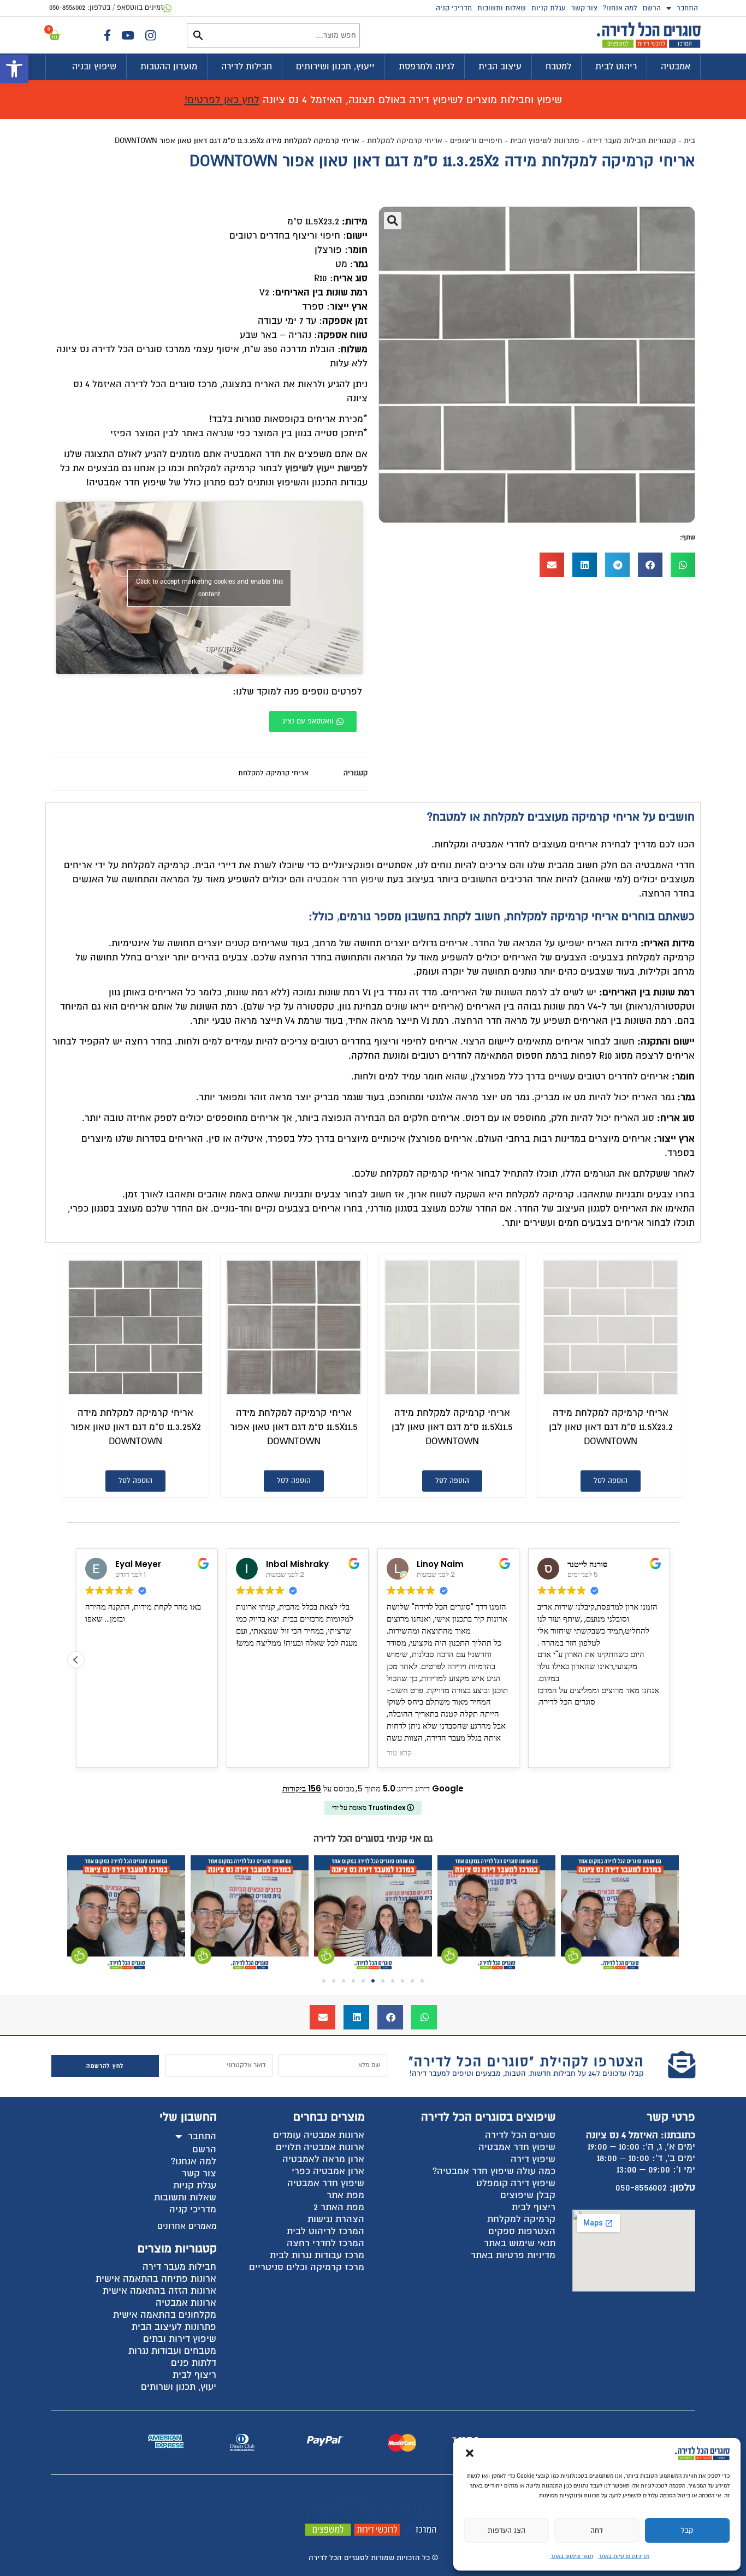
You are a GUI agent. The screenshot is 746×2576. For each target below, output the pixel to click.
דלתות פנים (194, 2363)
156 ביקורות (302, 1788)
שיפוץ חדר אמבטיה (345, 879)
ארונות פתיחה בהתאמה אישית (156, 2279)
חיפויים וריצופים (476, 141)
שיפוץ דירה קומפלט (516, 2183)
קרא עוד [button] (399, 1753)
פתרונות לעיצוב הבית (174, 2327)
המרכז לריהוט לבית (325, 2231)
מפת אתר (345, 2195)
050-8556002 (641, 2188)
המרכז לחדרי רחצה (325, 2243)
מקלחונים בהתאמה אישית (165, 2315)
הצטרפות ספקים (522, 2231)
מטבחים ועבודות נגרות (172, 2351)
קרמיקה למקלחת (521, 2219)
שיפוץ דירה (533, 2159)
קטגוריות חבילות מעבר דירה (632, 141)
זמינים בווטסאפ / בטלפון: (106, 8)
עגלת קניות (549, 8)
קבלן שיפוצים (528, 2195)
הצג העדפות (507, 2531)
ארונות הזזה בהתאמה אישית (159, 2291)
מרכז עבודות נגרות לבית (317, 2255)
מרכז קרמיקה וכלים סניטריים (307, 2267)
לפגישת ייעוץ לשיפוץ (326, 468)
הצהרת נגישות (336, 2219)
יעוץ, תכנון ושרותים (179, 2387)
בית (689, 141)
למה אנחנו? (620, 8)
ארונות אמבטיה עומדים (319, 2135)
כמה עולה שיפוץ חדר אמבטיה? (494, 2171)
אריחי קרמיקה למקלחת (405, 141)
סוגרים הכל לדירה (520, 2135)
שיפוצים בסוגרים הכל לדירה (489, 2117)
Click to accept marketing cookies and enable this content (209, 588)
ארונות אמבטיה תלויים (320, 2147)
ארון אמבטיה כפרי (328, 2171)
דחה (597, 2531)
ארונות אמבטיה (186, 2303)
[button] (14, 69)
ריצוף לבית (534, 2207)
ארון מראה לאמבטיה (323, 2159)
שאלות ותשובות (502, 8)
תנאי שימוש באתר (572, 2556)
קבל (687, 2531)
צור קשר (584, 8)
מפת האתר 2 (339, 2207)
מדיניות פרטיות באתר (624, 2556)
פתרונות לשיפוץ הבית (545, 141)
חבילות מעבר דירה (179, 2267)
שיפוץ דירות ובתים (180, 2339)
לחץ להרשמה (105, 2066)
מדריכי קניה (454, 8)
